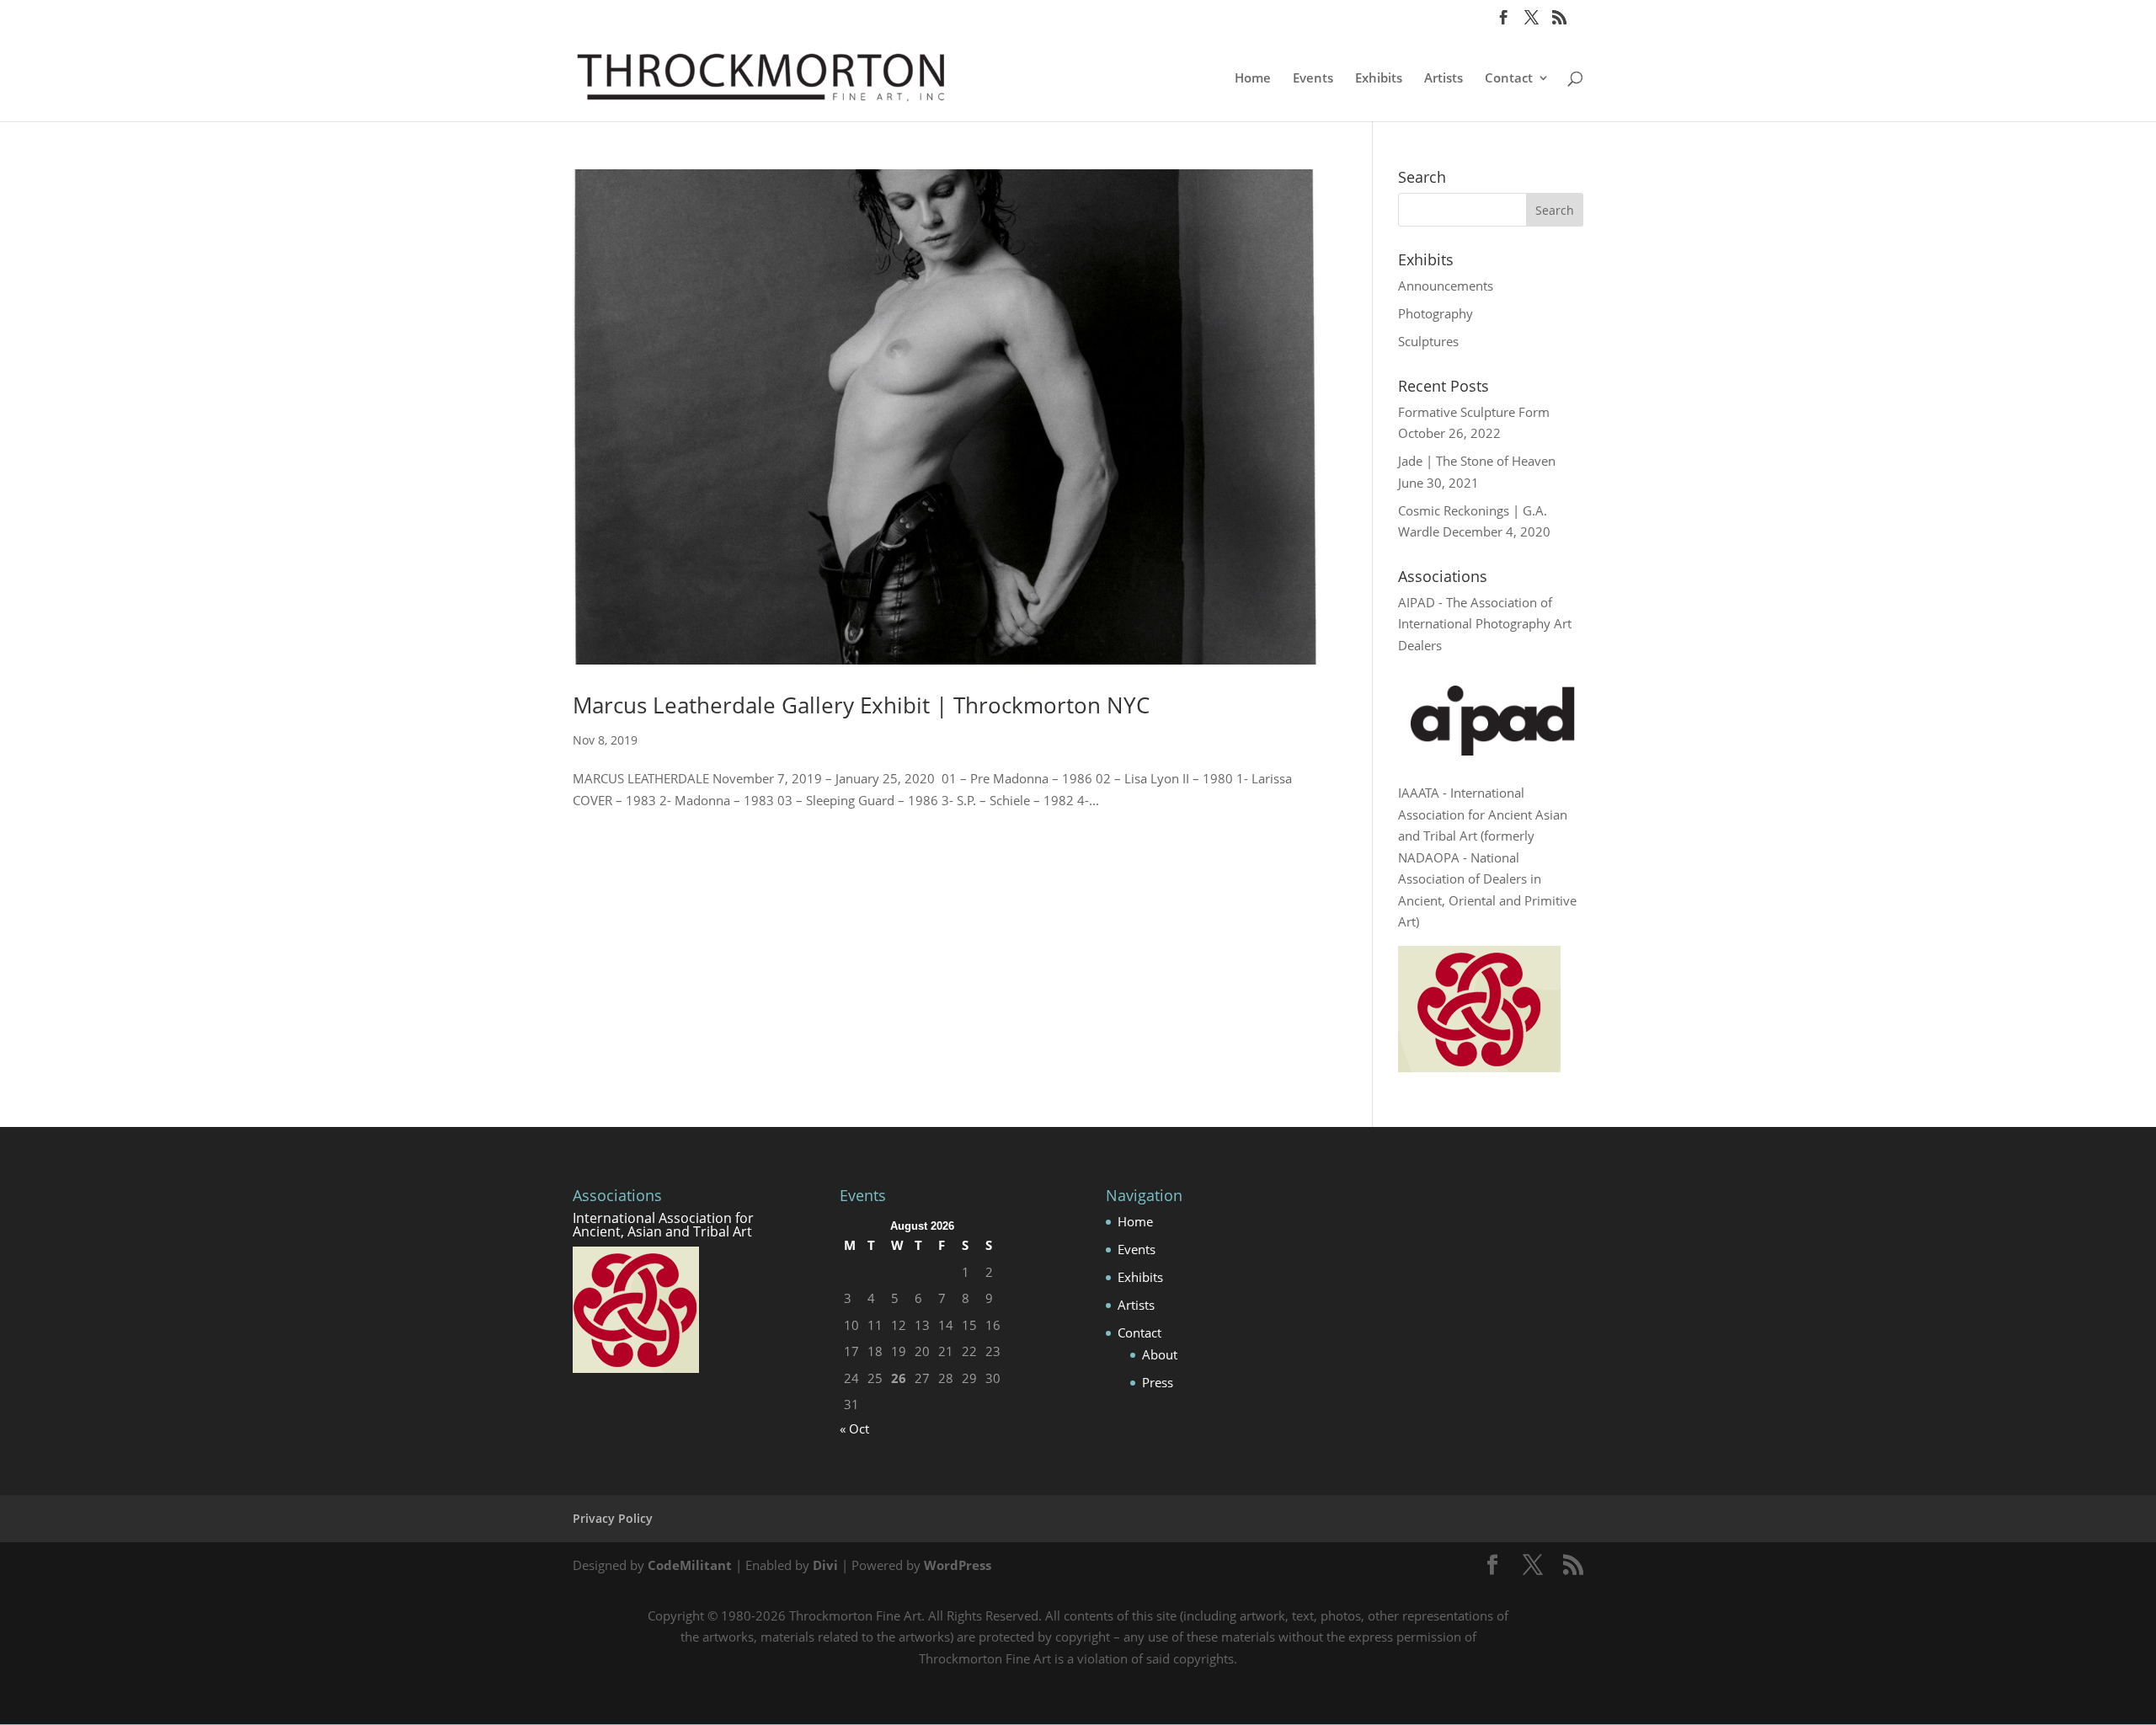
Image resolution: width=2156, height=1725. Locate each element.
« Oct (854, 1429)
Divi (825, 1565)
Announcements (1446, 286)
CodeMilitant (690, 1565)
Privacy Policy (613, 1518)
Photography (1436, 313)
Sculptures (1428, 341)
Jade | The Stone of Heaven (1477, 461)
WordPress (958, 1565)
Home (1253, 79)
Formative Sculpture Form (1474, 412)
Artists (1444, 79)
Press (1158, 1382)
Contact (1509, 79)
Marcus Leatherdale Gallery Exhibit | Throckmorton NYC (861, 705)
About (1160, 1354)
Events (1313, 79)
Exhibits (1379, 79)
